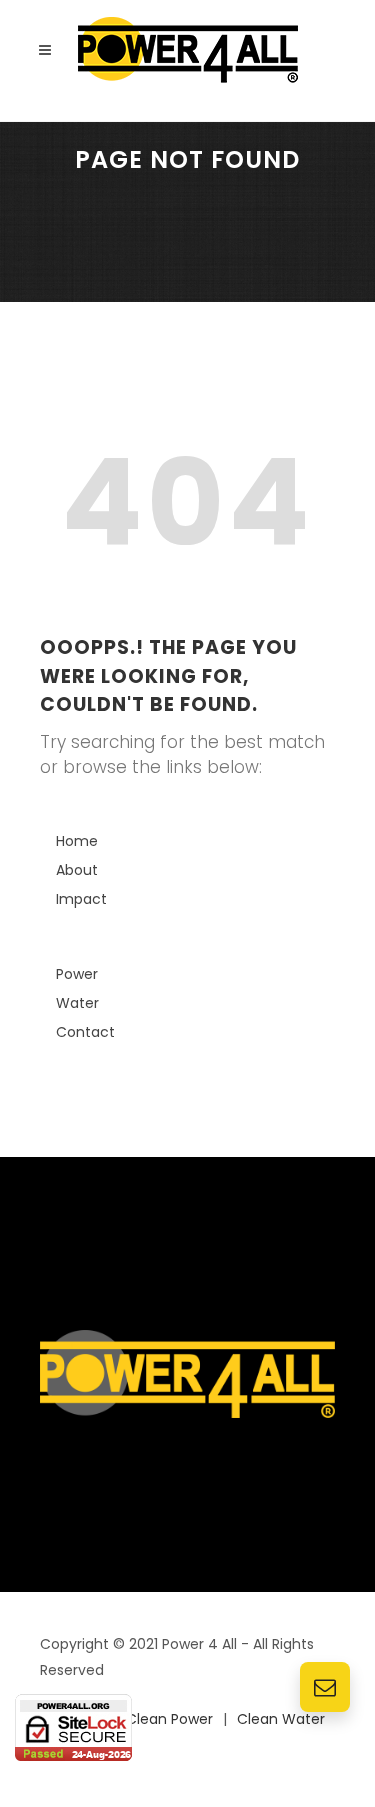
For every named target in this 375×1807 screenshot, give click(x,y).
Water (77, 1003)
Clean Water (281, 1719)
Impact (81, 899)
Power (77, 974)
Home (77, 841)
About (77, 870)
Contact (85, 1032)
